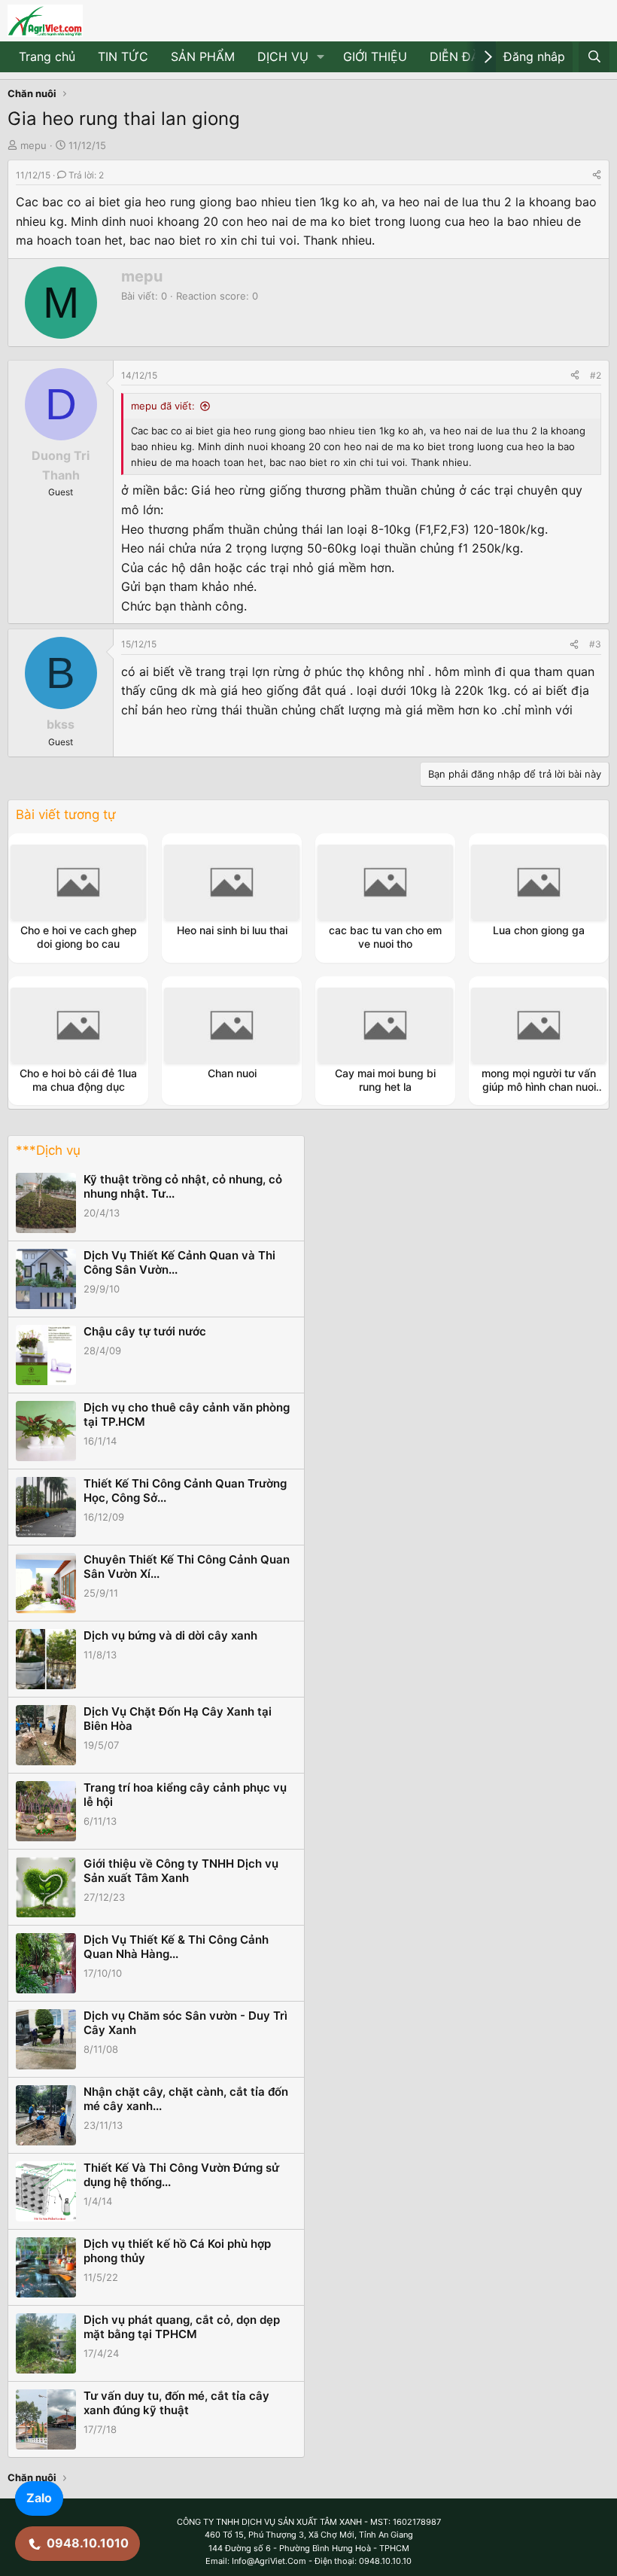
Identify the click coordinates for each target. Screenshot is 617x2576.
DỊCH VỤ (283, 56)
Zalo (39, 2498)
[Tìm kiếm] (594, 57)
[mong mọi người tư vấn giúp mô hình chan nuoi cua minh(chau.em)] (539, 1025)
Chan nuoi (232, 1073)
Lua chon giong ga (539, 930)
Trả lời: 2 (86, 175)
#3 (595, 644)
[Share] (597, 175)
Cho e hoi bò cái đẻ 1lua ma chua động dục (78, 1080)
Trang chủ (47, 56)
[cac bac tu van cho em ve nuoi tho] (385, 882)
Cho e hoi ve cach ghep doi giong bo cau (79, 937)
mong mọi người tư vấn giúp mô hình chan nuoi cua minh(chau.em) (539, 1087)
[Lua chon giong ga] (539, 882)
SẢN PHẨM (203, 56)
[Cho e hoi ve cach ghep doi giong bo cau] (78, 882)
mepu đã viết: (163, 406)
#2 (596, 375)
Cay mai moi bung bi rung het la (385, 1080)
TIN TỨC (123, 56)
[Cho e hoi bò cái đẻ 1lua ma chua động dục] (78, 1025)
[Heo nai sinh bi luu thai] (232, 882)
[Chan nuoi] (232, 1025)
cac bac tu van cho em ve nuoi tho (385, 937)
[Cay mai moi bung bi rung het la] (385, 1025)
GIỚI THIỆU (375, 56)
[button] (321, 57)
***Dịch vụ (48, 1150)
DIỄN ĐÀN (459, 56)
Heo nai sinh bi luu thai (232, 930)
